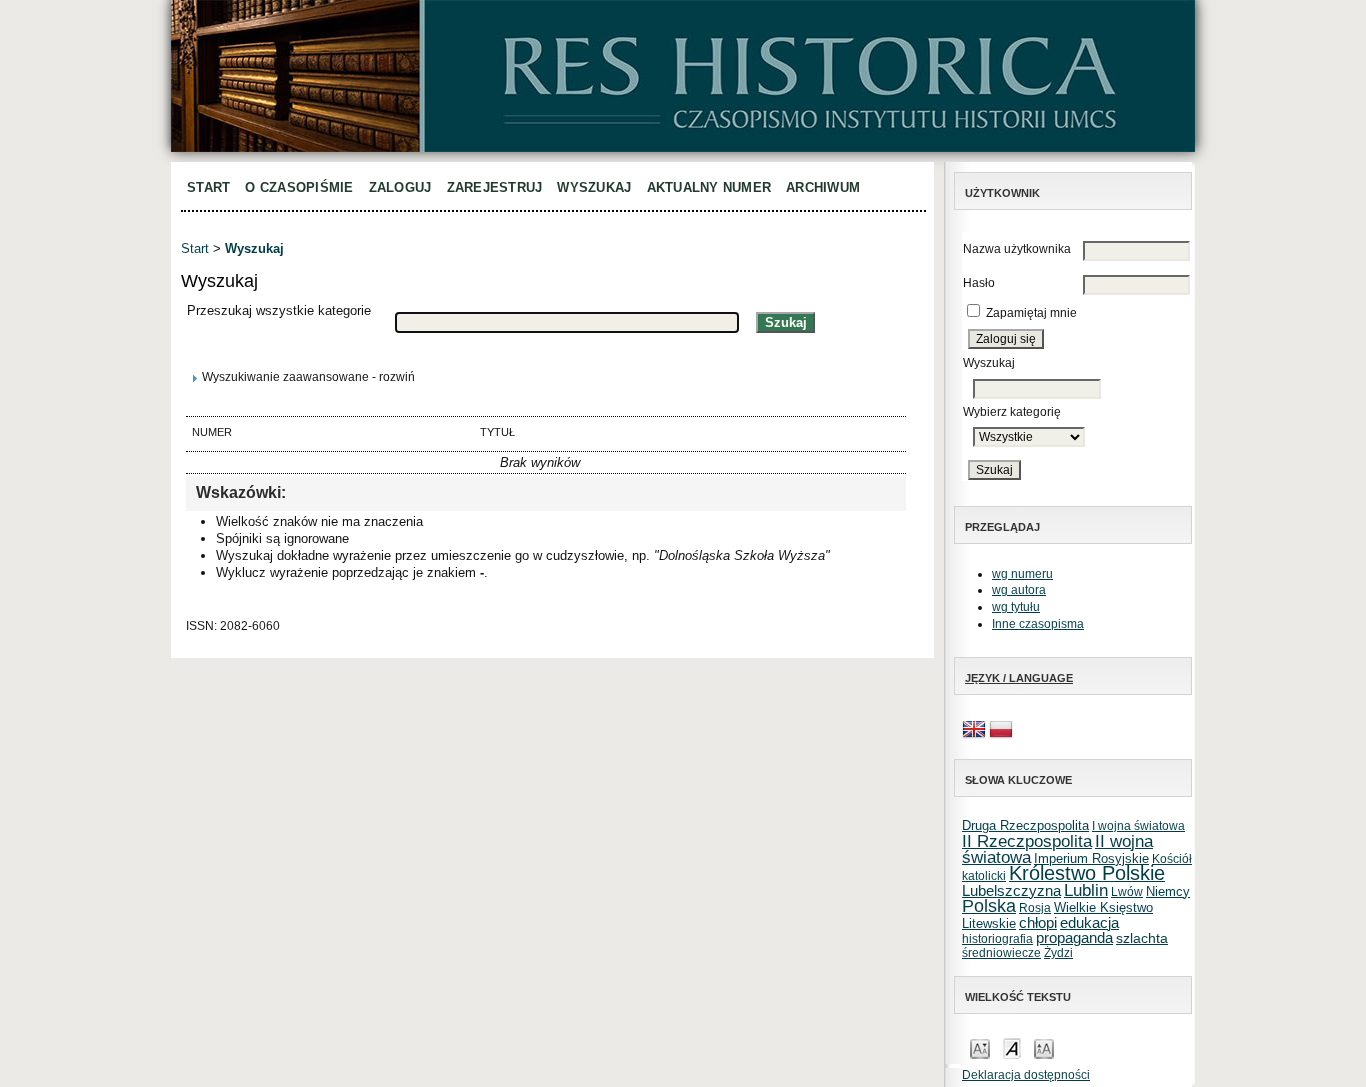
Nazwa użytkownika (1017, 249)
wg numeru (1022, 574)
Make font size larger (1044, 1047)
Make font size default (1012, 1047)
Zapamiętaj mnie (1031, 313)
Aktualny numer (709, 187)
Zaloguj (400, 187)
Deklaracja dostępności (1026, 1075)
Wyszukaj (594, 187)
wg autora (1019, 590)
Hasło (979, 283)
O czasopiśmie (299, 187)
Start (208, 187)
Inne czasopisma (1038, 624)
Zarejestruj (495, 187)
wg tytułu (1016, 607)
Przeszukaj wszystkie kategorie (279, 310)
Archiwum (823, 187)
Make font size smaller (980, 1047)
